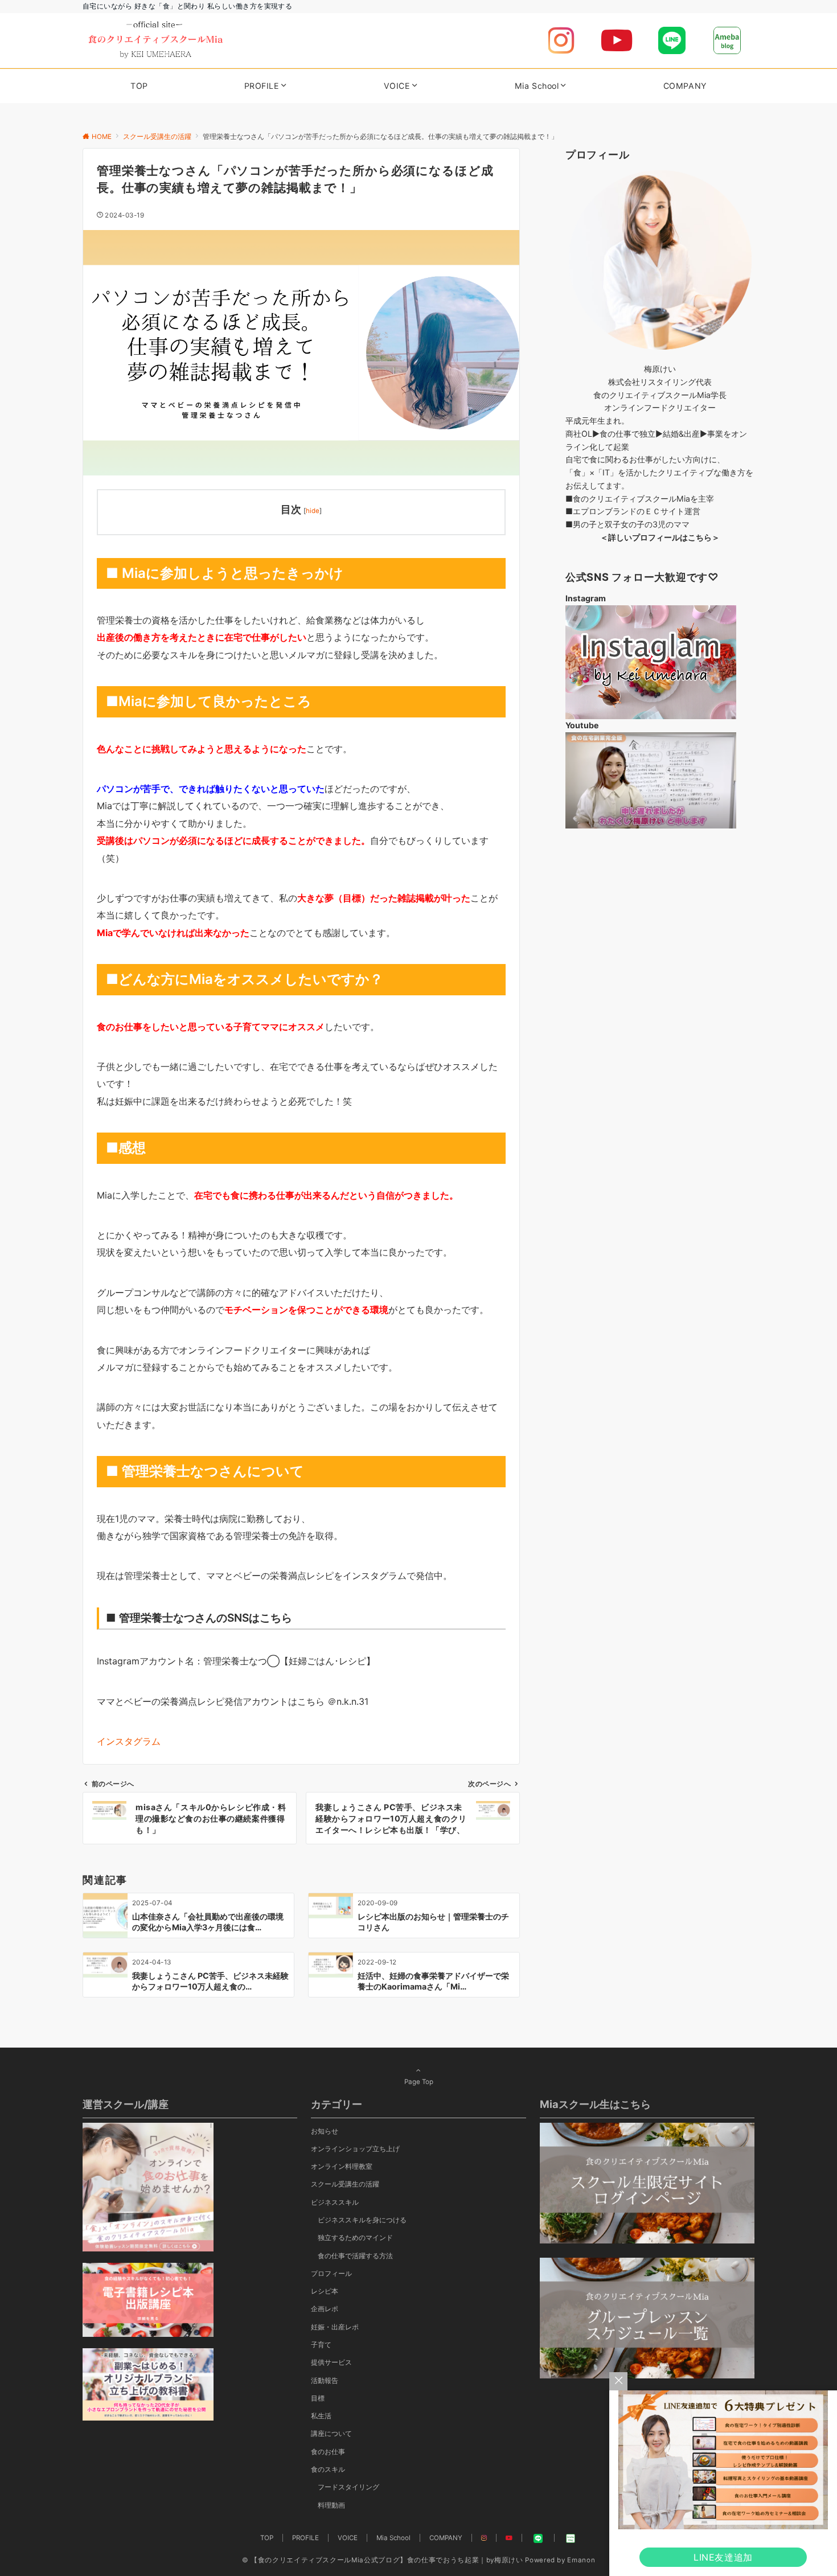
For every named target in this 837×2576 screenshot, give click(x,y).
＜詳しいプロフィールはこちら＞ (660, 537)
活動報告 (325, 2381)
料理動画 (331, 2505)
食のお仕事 (328, 2452)
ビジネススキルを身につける (362, 2220)
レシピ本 (325, 2291)
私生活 (321, 2416)
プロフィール (331, 2274)
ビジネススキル (335, 2202)
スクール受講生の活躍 (345, 2184)
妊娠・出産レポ (335, 2327)
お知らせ (325, 2131)
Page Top (419, 2082)
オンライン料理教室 (342, 2167)
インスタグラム (129, 1741)
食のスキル (328, 2470)
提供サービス (331, 2362)
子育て (321, 2345)
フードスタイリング (348, 2487)
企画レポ (325, 2309)
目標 (318, 2398)
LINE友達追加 (723, 2557)
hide (313, 511)
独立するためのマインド (355, 2238)
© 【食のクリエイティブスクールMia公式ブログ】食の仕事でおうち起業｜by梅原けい (383, 2560)
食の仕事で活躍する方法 (355, 2256)
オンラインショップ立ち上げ (355, 2149)
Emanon (581, 2560)
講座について (331, 2434)
